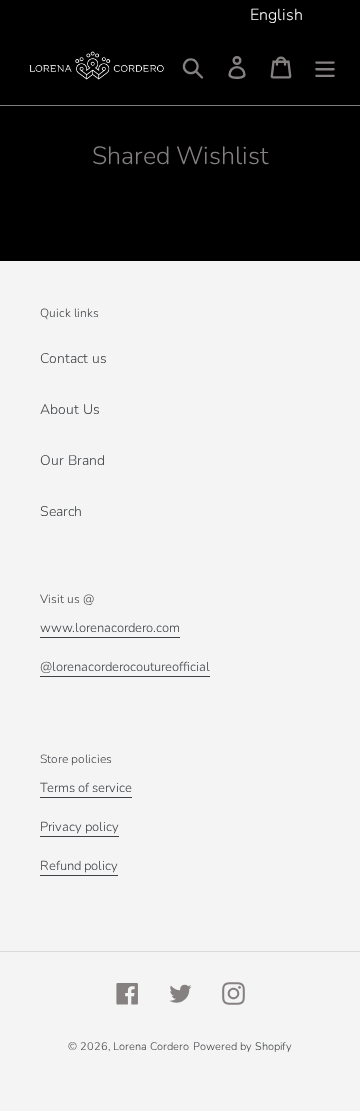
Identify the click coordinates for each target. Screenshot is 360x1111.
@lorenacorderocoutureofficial (125, 667)
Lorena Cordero (151, 1046)
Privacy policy (79, 827)
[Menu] (325, 67)
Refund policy (79, 866)
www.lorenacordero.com (110, 628)
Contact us (73, 358)
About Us (70, 409)
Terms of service (86, 788)
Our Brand (72, 460)
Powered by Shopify (242, 1046)
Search (61, 511)
